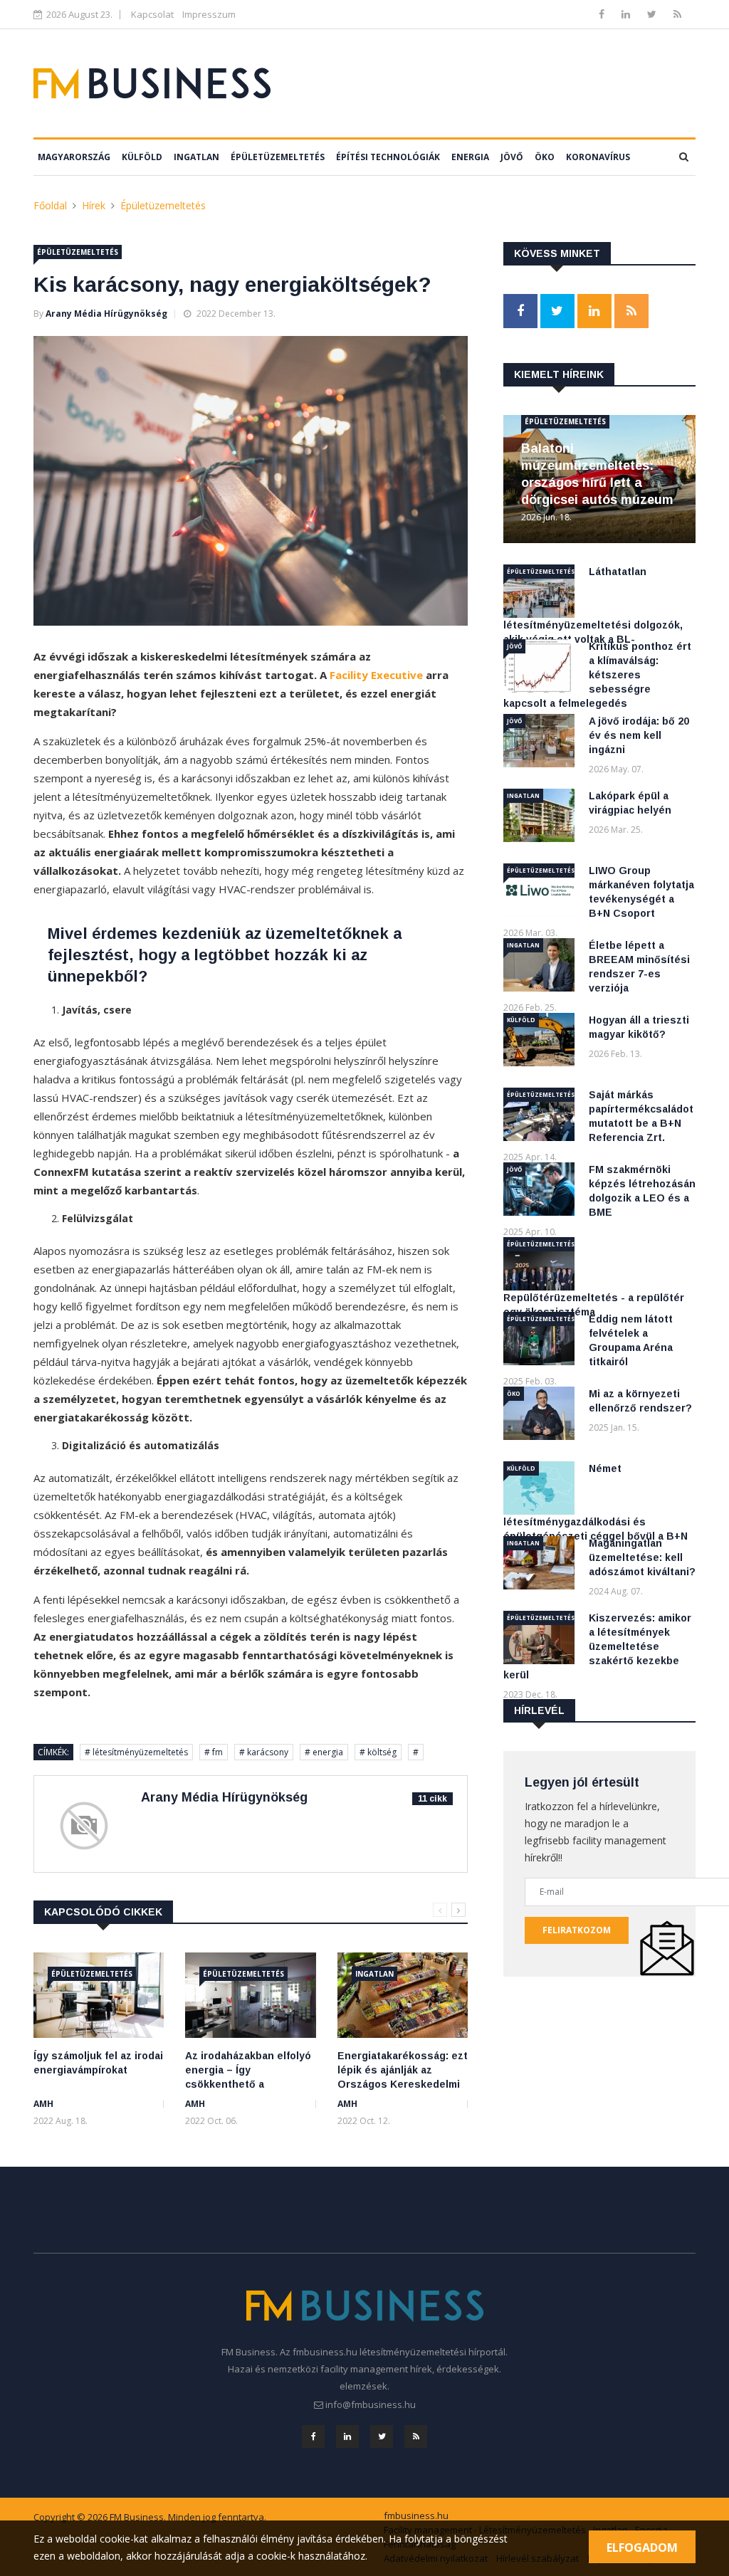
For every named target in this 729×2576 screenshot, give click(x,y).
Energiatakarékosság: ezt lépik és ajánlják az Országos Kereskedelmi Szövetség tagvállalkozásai (403, 2084)
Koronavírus (598, 157)
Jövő (512, 157)
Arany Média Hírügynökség (106, 314)
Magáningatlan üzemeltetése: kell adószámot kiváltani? (642, 1557)
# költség (378, 1752)
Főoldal (50, 205)
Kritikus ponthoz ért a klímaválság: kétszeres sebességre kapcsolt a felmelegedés (597, 675)
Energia (470, 157)
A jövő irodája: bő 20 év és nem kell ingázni (639, 735)
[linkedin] (627, 14)
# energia (324, 1752)
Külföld (142, 157)
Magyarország (74, 157)
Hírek (94, 205)
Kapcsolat (152, 14)
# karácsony (264, 1752)
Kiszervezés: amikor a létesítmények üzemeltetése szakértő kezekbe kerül (597, 1646)
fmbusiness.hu (416, 2515)
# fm (214, 1752)
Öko (545, 157)
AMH (43, 2104)
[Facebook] (603, 14)
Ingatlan (196, 157)
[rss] (677, 14)
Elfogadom (642, 2548)
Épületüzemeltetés (278, 157)
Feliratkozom (577, 1930)
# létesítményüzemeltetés (136, 1752)
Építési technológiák (388, 157)
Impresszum (209, 14)
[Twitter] (653, 14)
